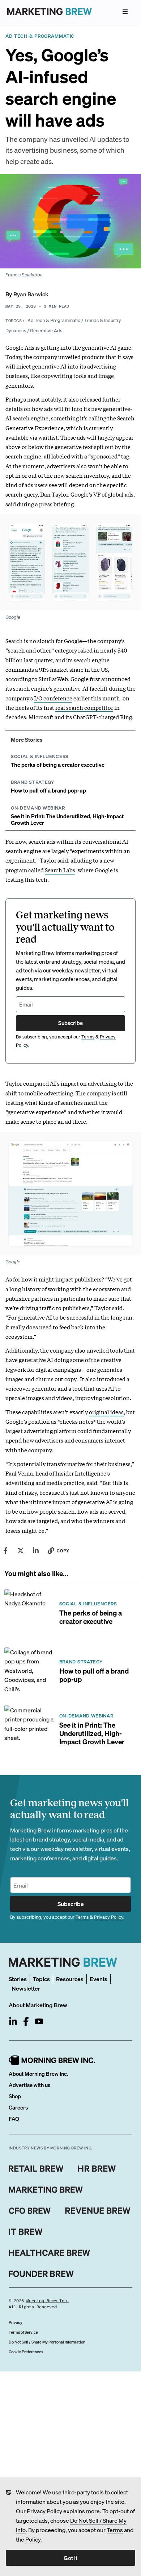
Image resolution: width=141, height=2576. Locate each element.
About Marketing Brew (38, 2005)
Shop (15, 2096)
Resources (70, 1979)
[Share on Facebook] (5, 1551)
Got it (70, 2558)
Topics (41, 1979)
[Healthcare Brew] (49, 2253)
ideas (117, 1412)
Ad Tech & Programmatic (54, 320)
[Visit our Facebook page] (26, 2021)
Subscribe (70, 1023)
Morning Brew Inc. (48, 2301)
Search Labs (60, 870)
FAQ (14, 2119)
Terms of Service (23, 2332)
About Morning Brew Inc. (38, 2074)
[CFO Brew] (30, 2211)
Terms (115, 2530)
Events (99, 1979)
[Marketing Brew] (46, 2190)
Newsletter (26, 1988)
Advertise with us (29, 2085)
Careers (18, 2107)
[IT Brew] (26, 2232)
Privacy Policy (44, 2511)
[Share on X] (21, 1551)
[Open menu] (125, 12)
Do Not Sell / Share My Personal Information (47, 2342)
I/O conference (53, 698)
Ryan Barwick (31, 294)
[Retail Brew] (36, 2169)
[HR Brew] (97, 2169)
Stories (18, 1979)
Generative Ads (46, 330)
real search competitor (84, 707)
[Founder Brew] (41, 2274)
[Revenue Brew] (98, 2211)
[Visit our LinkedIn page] (13, 2021)
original (99, 1412)
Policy (33, 2539)
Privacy (16, 2322)
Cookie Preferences (26, 2352)
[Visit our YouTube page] (39, 2021)
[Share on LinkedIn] (36, 1551)
